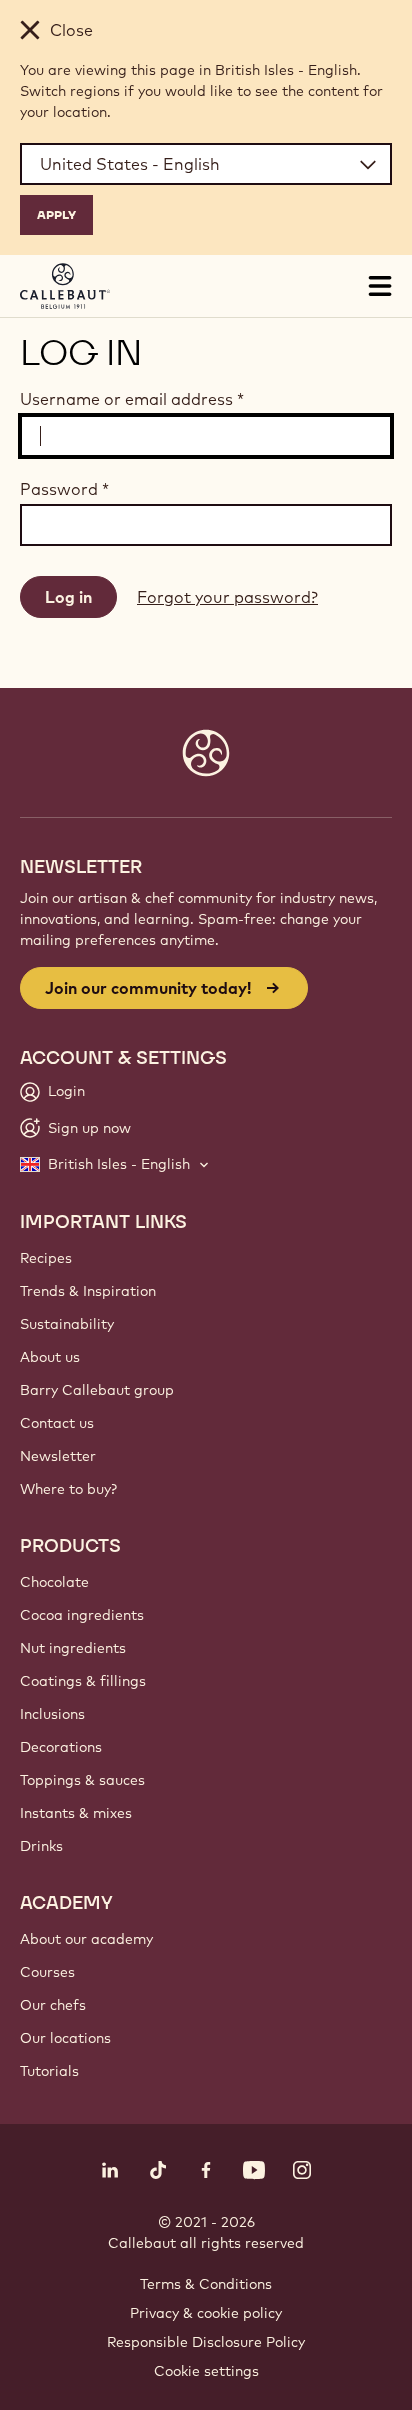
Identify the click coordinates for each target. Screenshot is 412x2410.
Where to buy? (68, 1489)
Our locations (65, 2038)
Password (64, 489)
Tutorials (49, 2071)
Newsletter (58, 1456)
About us (50, 1357)
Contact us (57, 1423)
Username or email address (132, 399)
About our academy (86, 1939)
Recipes (46, 1258)
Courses (47, 1972)
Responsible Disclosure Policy (206, 2342)
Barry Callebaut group (97, 1390)
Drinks (41, 1846)
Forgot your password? (227, 597)
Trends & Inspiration (88, 1291)
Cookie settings (206, 2371)
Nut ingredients (73, 1648)
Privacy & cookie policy (206, 2313)
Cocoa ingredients (82, 1615)
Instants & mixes (76, 1813)
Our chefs (53, 2005)
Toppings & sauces (82, 1780)
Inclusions (52, 1714)
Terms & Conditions (206, 2284)
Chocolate (54, 1582)
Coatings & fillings (83, 1681)
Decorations (61, 1747)
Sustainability (67, 1324)
